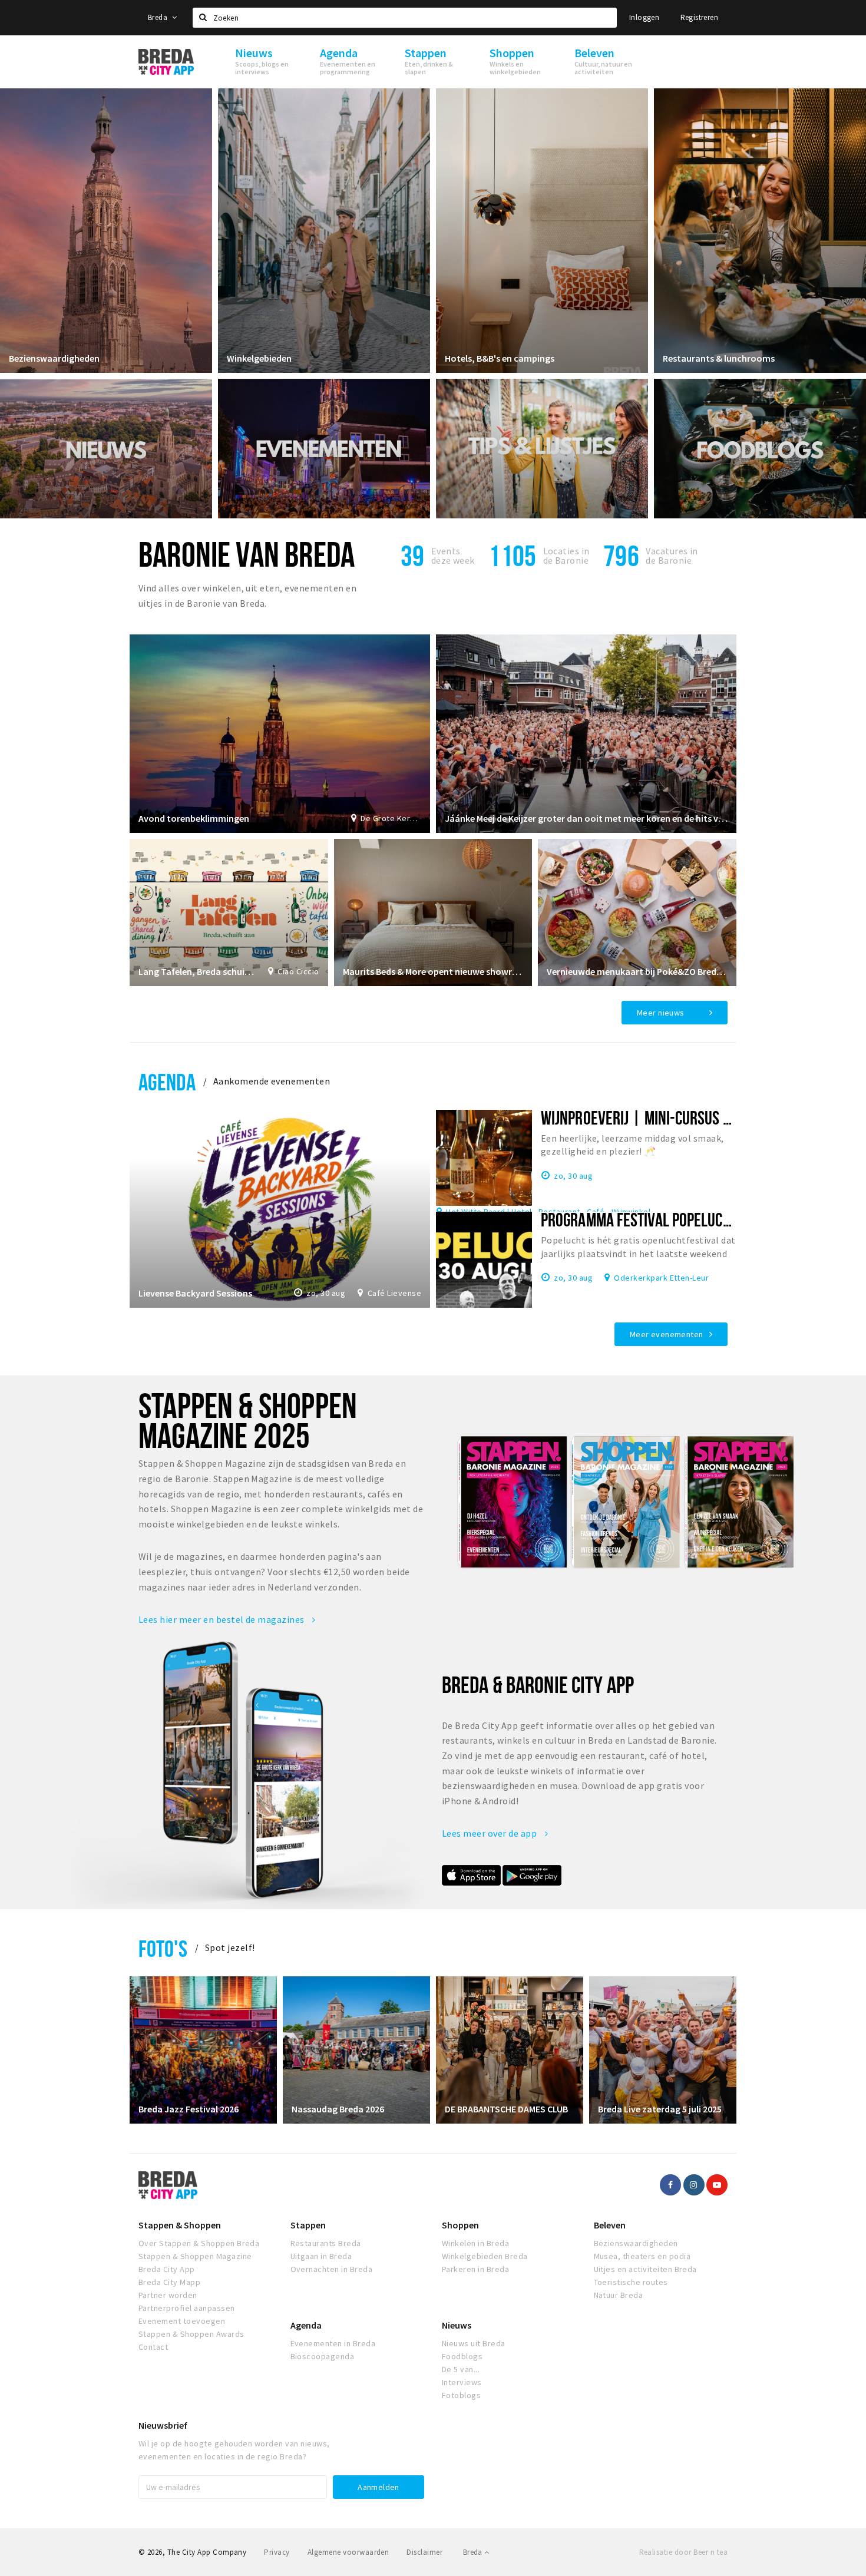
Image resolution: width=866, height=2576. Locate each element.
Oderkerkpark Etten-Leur (661, 1277)
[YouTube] (717, 2185)
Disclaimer (424, 2552)
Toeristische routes (631, 2282)
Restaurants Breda (326, 2243)
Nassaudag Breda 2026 (338, 2109)
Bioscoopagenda (323, 2356)
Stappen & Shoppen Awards (191, 2334)
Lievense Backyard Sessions (195, 1293)
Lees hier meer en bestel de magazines (222, 1619)
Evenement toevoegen (182, 2321)
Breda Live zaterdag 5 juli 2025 (660, 2109)
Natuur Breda (619, 2295)
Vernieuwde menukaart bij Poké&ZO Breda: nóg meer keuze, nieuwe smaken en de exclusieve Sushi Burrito (637, 971)
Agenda (167, 1082)
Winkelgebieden (259, 358)
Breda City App (167, 2269)
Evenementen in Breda (333, 2343)
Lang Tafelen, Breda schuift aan (197, 971)
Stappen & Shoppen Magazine (195, 2256)
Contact (153, 2347)
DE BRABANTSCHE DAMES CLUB (506, 2109)
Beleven (610, 2225)
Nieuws (457, 2325)
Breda (158, 17)
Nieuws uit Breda (474, 2343)
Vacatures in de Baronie (672, 555)
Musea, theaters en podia (642, 2256)
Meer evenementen (667, 1334)
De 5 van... (461, 2369)
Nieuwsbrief (163, 2425)
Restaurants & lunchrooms (719, 358)
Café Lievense (394, 1293)
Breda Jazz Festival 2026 (189, 2109)
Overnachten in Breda (332, 2269)
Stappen (308, 2225)
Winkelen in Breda (475, 2243)
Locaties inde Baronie (566, 555)
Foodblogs (462, 2356)
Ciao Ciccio (298, 971)
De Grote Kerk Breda (391, 818)
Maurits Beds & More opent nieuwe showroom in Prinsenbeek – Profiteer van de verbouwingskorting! (433, 971)
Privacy (277, 2552)
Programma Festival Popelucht (639, 1219)
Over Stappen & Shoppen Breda (199, 2243)
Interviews (462, 2382)
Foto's (163, 1948)
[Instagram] (694, 2185)
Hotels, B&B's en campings (500, 358)
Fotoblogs (461, 2395)
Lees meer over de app (490, 1833)
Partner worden (168, 2295)
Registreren (699, 17)
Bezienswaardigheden (54, 358)
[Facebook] (670, 2185)
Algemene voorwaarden (348, 2552)
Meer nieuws (661, 1013)
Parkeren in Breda (475, 2269)
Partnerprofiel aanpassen (187, 2308)
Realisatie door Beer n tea (683, 2552)
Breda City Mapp (169, 2282)
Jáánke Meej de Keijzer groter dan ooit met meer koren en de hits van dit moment (586, 818)
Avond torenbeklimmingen (194, 818)
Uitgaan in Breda (321, 2256)
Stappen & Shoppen (180, 2225)
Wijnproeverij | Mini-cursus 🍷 (644, 1117)
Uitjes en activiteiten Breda (645, 2269)
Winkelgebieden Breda (485, 2256)
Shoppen (460, 2225)
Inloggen (644, 17)
